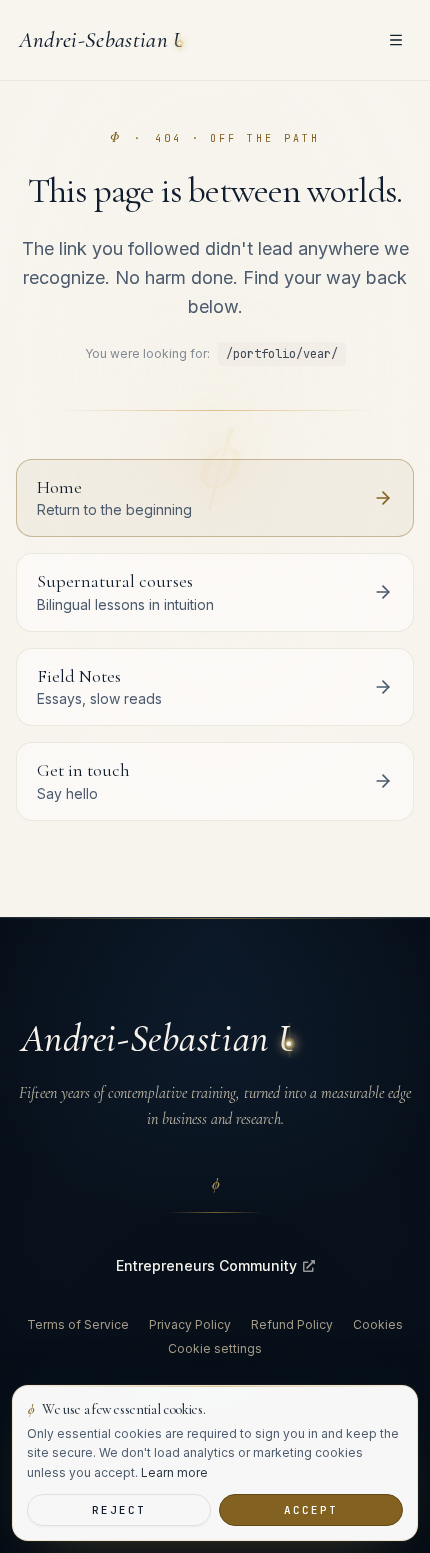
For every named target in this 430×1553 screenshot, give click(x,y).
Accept (311, 1510)
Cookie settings (215, 1348)
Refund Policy (292, 1324)
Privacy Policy (190, 1324)
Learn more (174, 1472)
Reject (119, 1510)
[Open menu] (396, 40)
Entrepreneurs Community (206, 1265)
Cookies (378, 1324)
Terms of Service (78, 1324)
